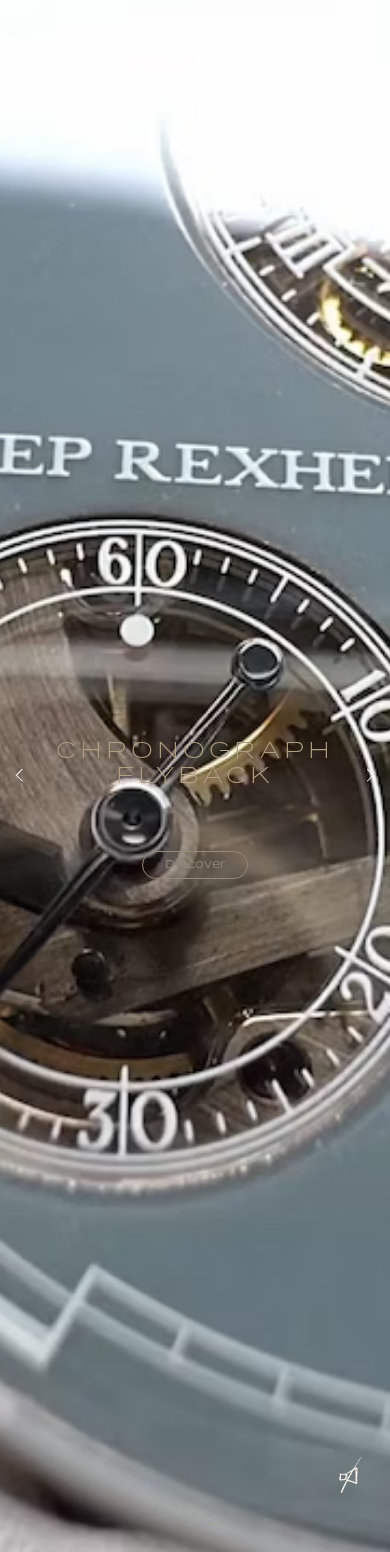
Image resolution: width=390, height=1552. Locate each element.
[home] (195, 61)
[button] (38, 60)
